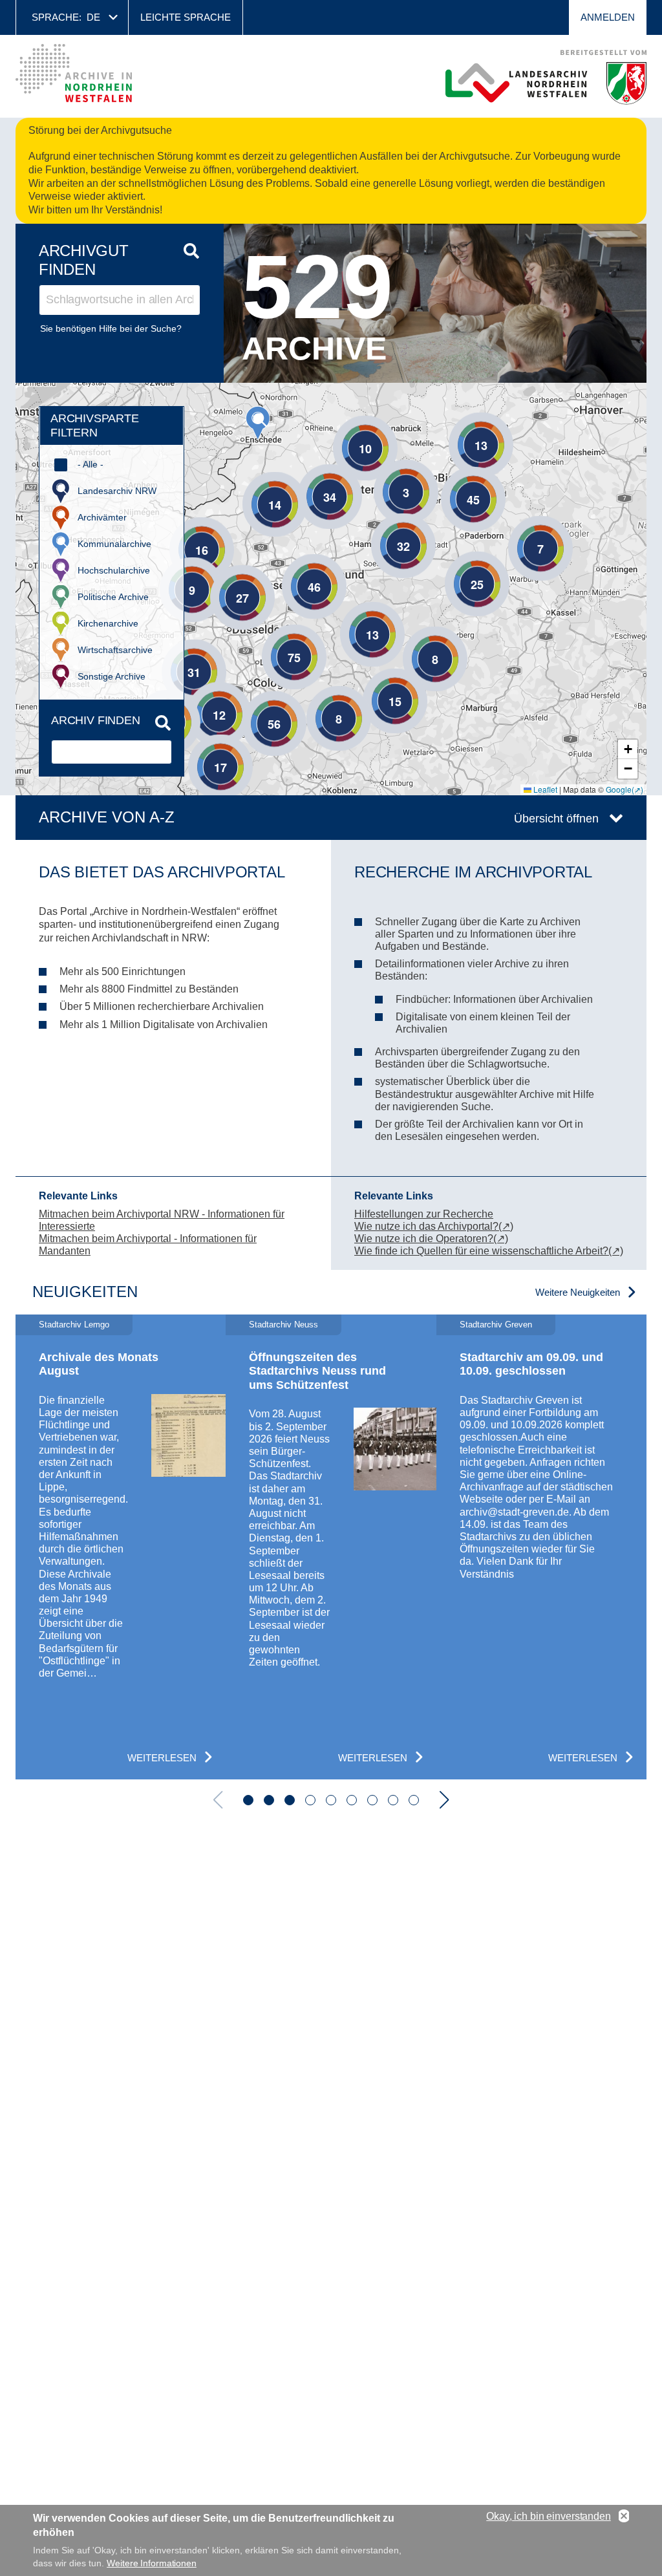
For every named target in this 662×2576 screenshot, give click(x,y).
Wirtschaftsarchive (115, 650)
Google (619, 789)
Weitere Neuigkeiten (578, 1292)
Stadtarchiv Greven (496, 1325)
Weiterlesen (162, 1758)
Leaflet (544, 789)
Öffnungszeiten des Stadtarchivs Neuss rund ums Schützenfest (317, 1371)
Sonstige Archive (112, 676)
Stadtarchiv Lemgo (74, 1325)
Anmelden (608, 17)
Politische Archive (113, 597)
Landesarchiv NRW (117, 491)
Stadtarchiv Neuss (283, 1325)
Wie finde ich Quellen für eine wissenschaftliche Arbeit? (481, 1251)
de (93, 17)
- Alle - (91, 464)
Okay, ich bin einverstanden (549, 2516)
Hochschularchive (114, 570)
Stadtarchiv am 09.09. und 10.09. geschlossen (531, 1364)
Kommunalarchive (114, 544)
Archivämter (102, 517)
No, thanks (624, 2517)
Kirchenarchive (108, 623)
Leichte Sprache (186, 17)
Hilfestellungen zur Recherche (424, 1214)
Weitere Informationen (152, 2563)
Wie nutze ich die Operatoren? (424, 1239)
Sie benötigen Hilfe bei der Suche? (111, 328)
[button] (258, 423)
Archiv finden (96, 720)
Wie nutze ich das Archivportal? (426, 1226)
